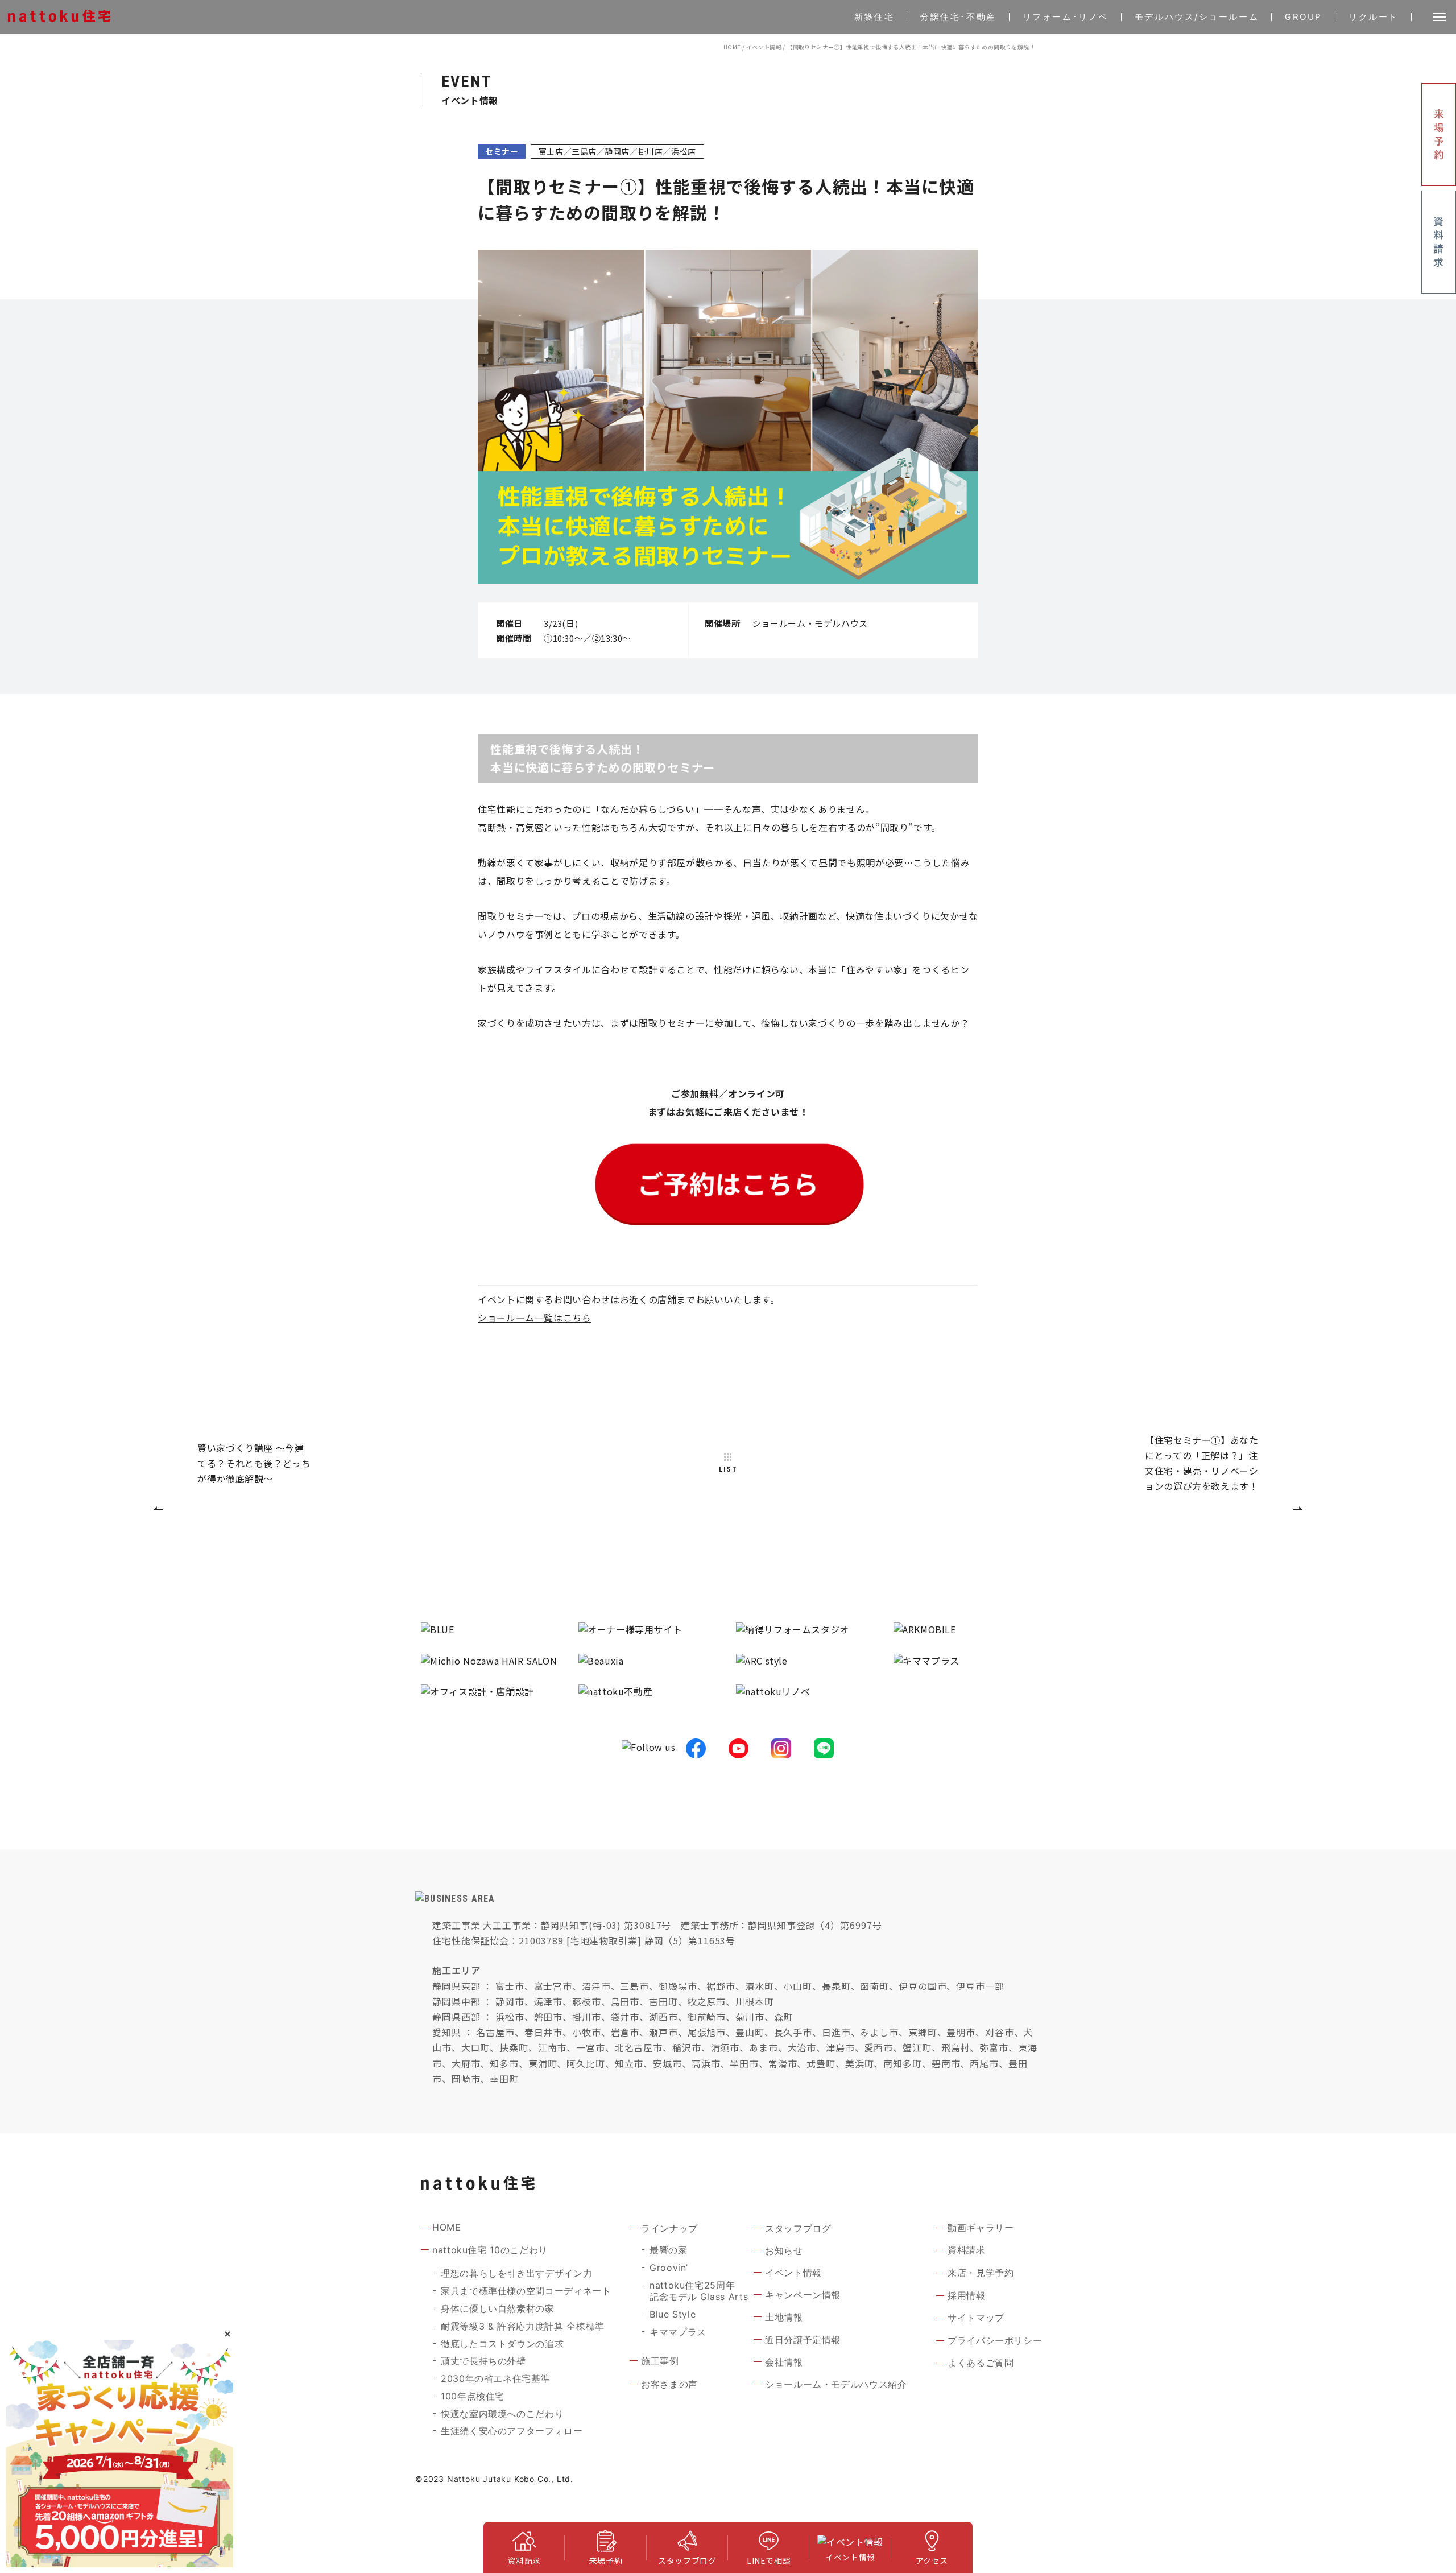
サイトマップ (976, 2318)
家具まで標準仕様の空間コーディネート (526, 2291)
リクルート (1374, 17)
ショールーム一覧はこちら (535, 1318)
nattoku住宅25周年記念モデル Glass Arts (699, 2291)
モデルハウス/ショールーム (1197, 17)
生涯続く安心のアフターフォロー (512, 2431)
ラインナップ (669, 2228)
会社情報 (784, 2362)
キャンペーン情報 (803, 2295)
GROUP (1304, 17)
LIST (728, 1469)
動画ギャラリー (981, 2228)
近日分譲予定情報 (803, 2340)
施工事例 (660, 2361)
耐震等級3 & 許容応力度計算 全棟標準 (523, 2326)
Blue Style (673, 2314)
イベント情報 (764, 47)
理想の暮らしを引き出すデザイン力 (516, 2273)
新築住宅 (874, 17)
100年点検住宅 (473, 2396)
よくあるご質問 (981, 2363)
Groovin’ (669, 2268)
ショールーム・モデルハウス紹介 (836, 2384)
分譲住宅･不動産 (958, 17)
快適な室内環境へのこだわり (502, 2414)
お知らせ (784, 2250)
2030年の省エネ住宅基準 (495, 2378)
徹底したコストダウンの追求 (502, 2344)
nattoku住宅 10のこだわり (490, 2250)
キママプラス (678, 2332)
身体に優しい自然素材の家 (498, 2308)
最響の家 (669, 2250)
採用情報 (967, 2295)
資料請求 (967, 2250)
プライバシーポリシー (995, 2340)
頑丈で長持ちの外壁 (483, 2361)
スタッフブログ (798, 2228)
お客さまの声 (669, 2384)
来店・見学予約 (981, 2273)
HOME (732, 47)
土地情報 (784, 2317)
